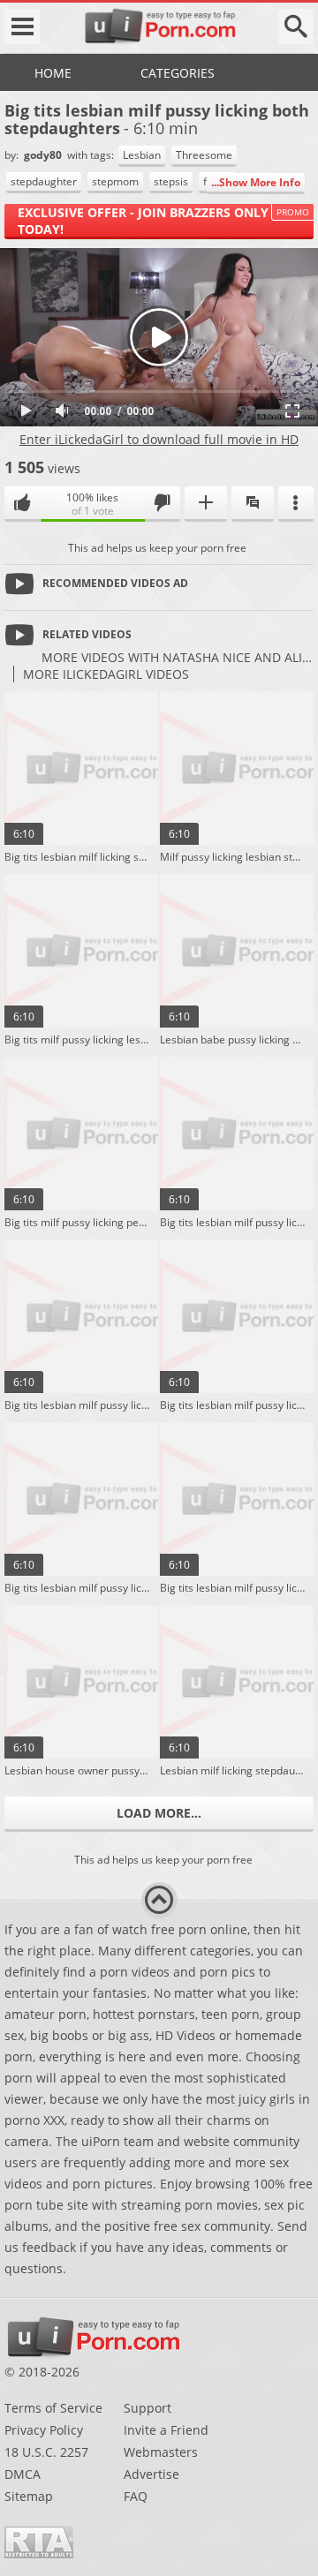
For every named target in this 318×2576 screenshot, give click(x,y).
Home (53, 73)
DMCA (23, 2474)
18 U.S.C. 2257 (46, 2452)
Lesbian (142, 155)
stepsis (171, 181)
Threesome (204, 155)
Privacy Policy (44, 2430)
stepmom (115, 181)
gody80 (44, 155)
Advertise (151, 2474)
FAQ (136, 2496)
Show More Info (260, 182)
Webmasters (161, 2452)
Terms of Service (53, 2408)
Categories (178, 73)
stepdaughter (44, 181)
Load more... (159, 1813)
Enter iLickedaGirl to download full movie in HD (159, 439)
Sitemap (29, 2496)
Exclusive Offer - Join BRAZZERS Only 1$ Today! (152, 221)
